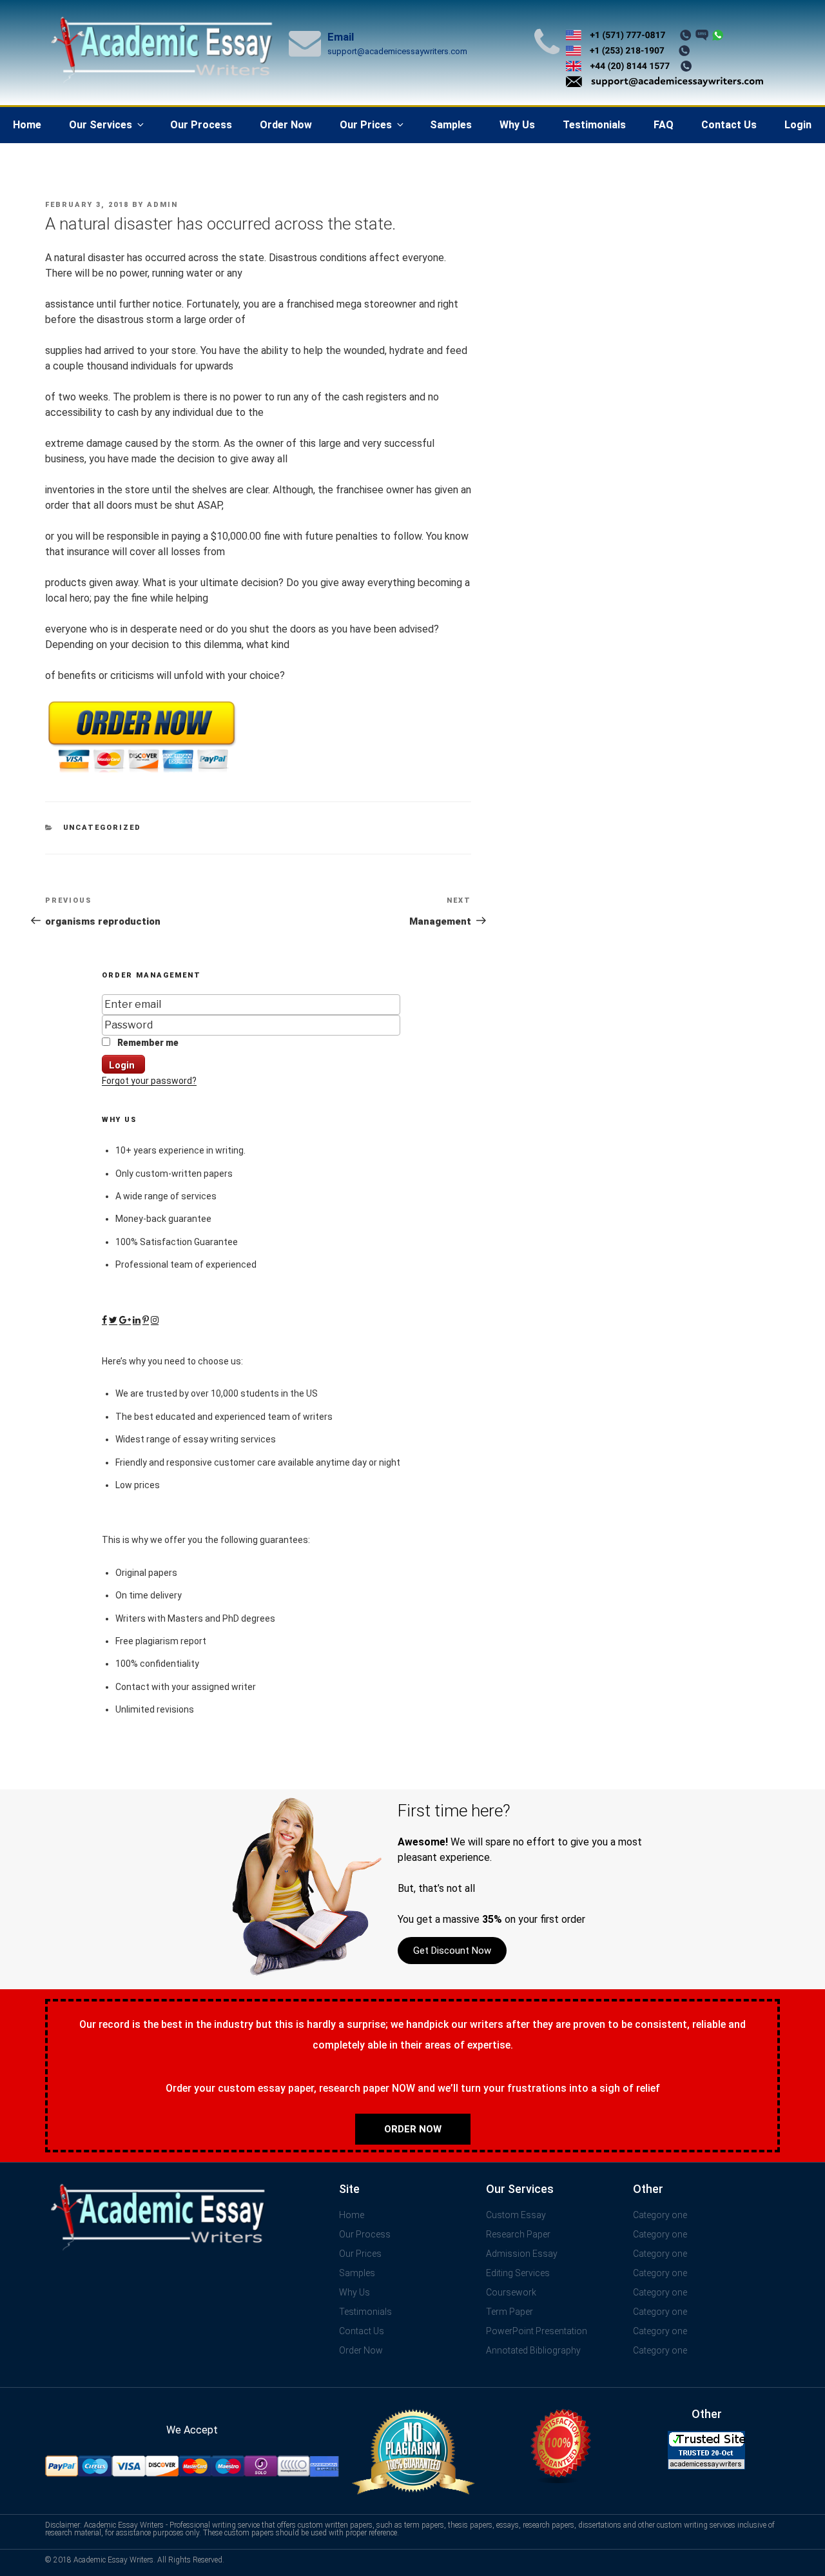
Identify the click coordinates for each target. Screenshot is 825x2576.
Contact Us (729, 125)
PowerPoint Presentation (537, 2331)
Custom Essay (516, 2215)
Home (27, 125)
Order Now (286, 125)
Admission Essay (522, 2254)
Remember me (147, 1043)
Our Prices (366, 125)
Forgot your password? (149, 1081)
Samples (451, 125)
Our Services (101, 125)
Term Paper (510, 2312)
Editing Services (518, 2273)
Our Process (201, 125)
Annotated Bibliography (533, 2350)
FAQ (664, 125)
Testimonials (594, 125)
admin (162, 205)
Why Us (517, 125)
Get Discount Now (452, 1951)
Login (798, 125)
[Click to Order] (142, 773)
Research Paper (518, 2234)
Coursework (511, 2292)
